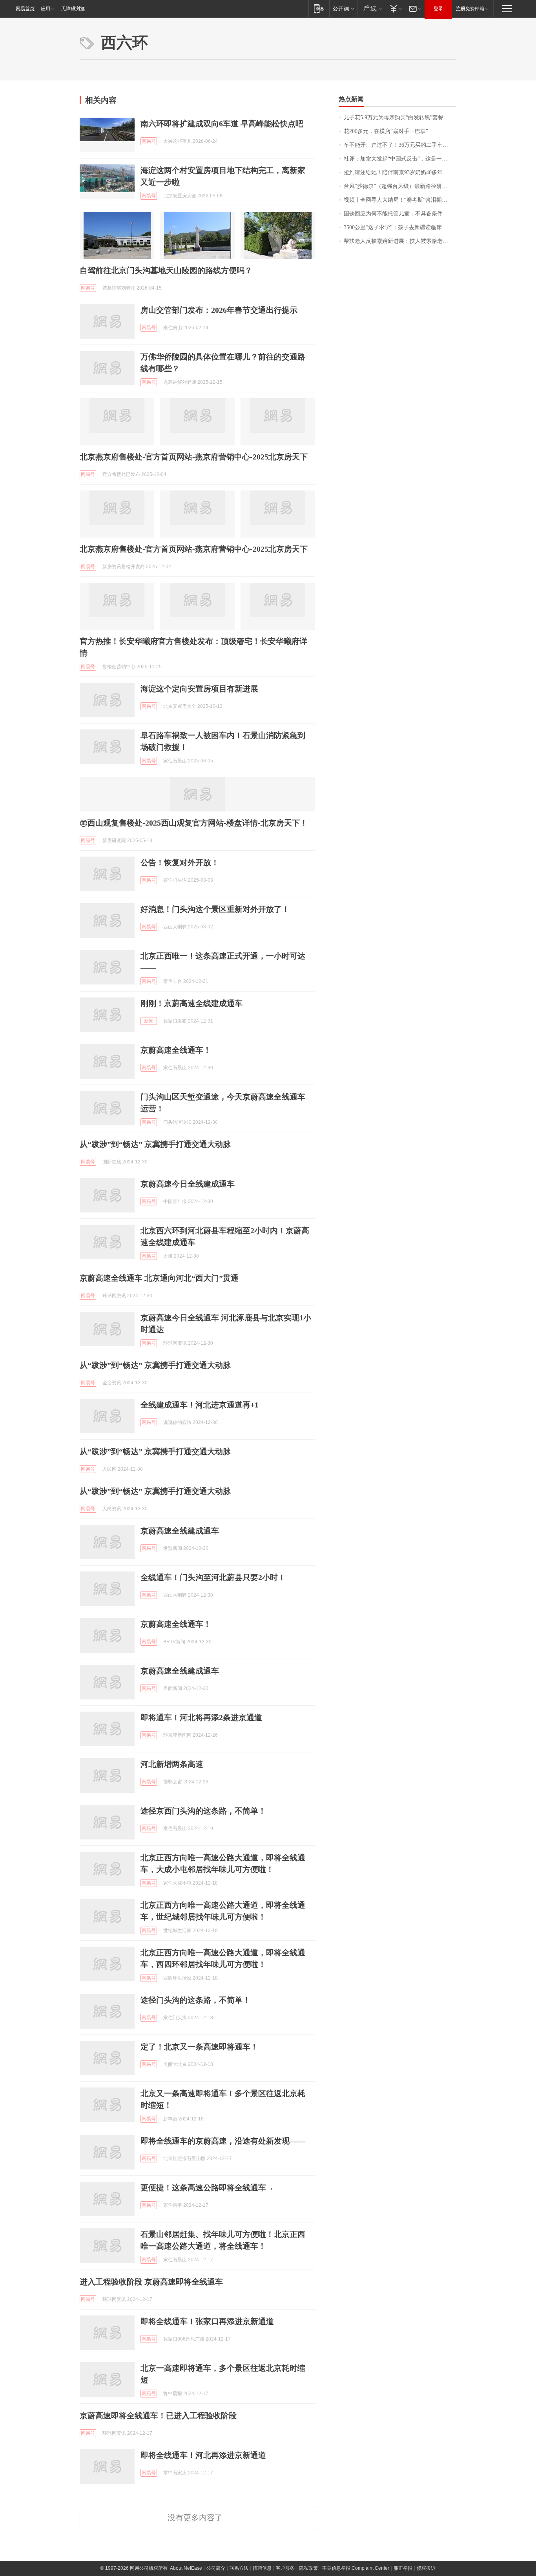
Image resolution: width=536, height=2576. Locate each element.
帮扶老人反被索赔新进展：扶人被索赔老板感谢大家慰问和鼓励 (400, 241)
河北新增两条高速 (172, 1764)
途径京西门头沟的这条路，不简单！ (203, 1811)
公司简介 (216, 2568)
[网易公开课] (343, 8)
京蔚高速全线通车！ (176, 1050)
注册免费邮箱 (470, 9)
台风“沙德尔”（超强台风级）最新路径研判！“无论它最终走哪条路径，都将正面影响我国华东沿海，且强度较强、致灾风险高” (400, 186)
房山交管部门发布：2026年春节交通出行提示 (219, 310)
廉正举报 (403, 2568)
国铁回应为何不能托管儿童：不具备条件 (393, 214)
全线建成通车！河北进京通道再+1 (200, 1405)
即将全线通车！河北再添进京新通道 (203, 2455)
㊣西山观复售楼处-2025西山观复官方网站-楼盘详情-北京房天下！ (194, 823)
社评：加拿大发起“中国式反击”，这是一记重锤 (400, 159)
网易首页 (25, 9)
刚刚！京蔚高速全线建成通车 (191, 1003)
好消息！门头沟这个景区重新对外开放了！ (215, 909)
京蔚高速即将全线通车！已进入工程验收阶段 (158, 2416)
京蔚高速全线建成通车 (180, 1531)
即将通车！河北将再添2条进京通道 (201, 1717)
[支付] (395, 8)
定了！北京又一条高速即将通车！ (199, 2047)
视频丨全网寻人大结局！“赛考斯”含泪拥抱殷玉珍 (400, 200)
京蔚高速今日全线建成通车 (188, 1184)
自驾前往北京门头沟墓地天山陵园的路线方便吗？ (166, 270)
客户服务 (285, 2568)
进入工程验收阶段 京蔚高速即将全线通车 (151, 2282)
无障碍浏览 (73, 9)
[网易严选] (371, 8)
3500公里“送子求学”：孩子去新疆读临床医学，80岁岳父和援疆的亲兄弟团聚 (400, 227)
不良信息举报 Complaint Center (356, 2568)
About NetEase (186, 2568)
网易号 (149, 141)
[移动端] (319, 8)
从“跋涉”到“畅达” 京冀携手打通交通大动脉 (155, 1144)
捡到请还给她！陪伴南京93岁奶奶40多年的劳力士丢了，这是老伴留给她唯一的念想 (400, 172)
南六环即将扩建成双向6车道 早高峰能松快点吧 (222, 124)
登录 (438, 9)
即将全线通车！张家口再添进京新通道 (207, 2321)
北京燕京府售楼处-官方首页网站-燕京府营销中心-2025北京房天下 (194, 457)
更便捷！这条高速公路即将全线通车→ (207, 2188)
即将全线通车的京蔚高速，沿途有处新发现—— (223, 2141)
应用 (46, 9)
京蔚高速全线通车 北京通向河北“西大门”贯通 (159, 1278)
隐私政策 (308, 2568)
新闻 (149, 1021)
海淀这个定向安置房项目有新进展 (199, 689)
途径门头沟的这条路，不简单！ (195, 2000)
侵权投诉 (426, 2568)
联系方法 (239, 2568)
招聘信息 (262, 2568)
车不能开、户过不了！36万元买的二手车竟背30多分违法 (400, 145)
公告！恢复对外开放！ (180, 862)
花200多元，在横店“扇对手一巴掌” (386, 131)
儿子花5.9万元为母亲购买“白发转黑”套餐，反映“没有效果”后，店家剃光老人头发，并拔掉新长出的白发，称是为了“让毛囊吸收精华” (400, 118)
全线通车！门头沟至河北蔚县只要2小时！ (213, 1577)
